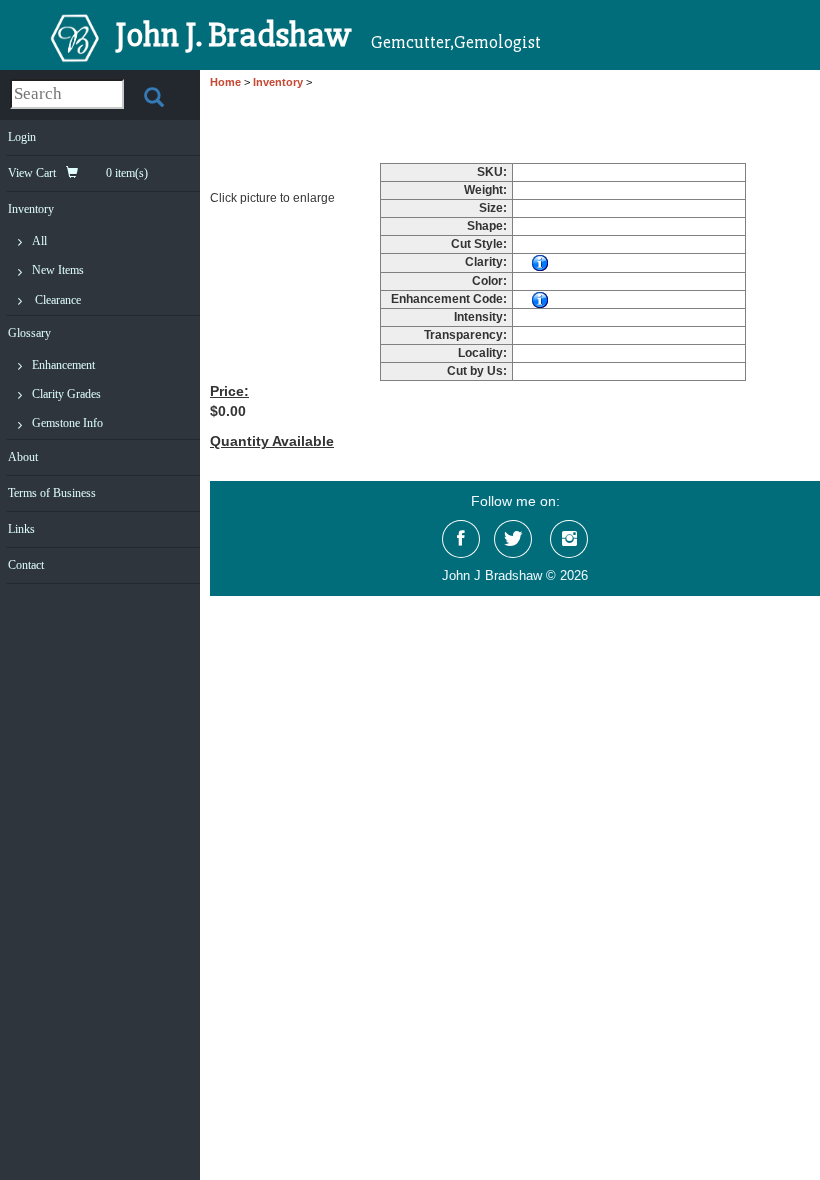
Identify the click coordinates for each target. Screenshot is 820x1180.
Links (21, 529)
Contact (26, 565)
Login (22, 137)
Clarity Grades (66, 394)
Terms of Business (52, 493)
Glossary (29, 333)
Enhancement (63, 365)
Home (225, 82)
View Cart (78, 173)
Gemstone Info (67, 423)
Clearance (58, 300)
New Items (58, 270)
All (39, 241)
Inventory (31, 209)
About (23, 457)
